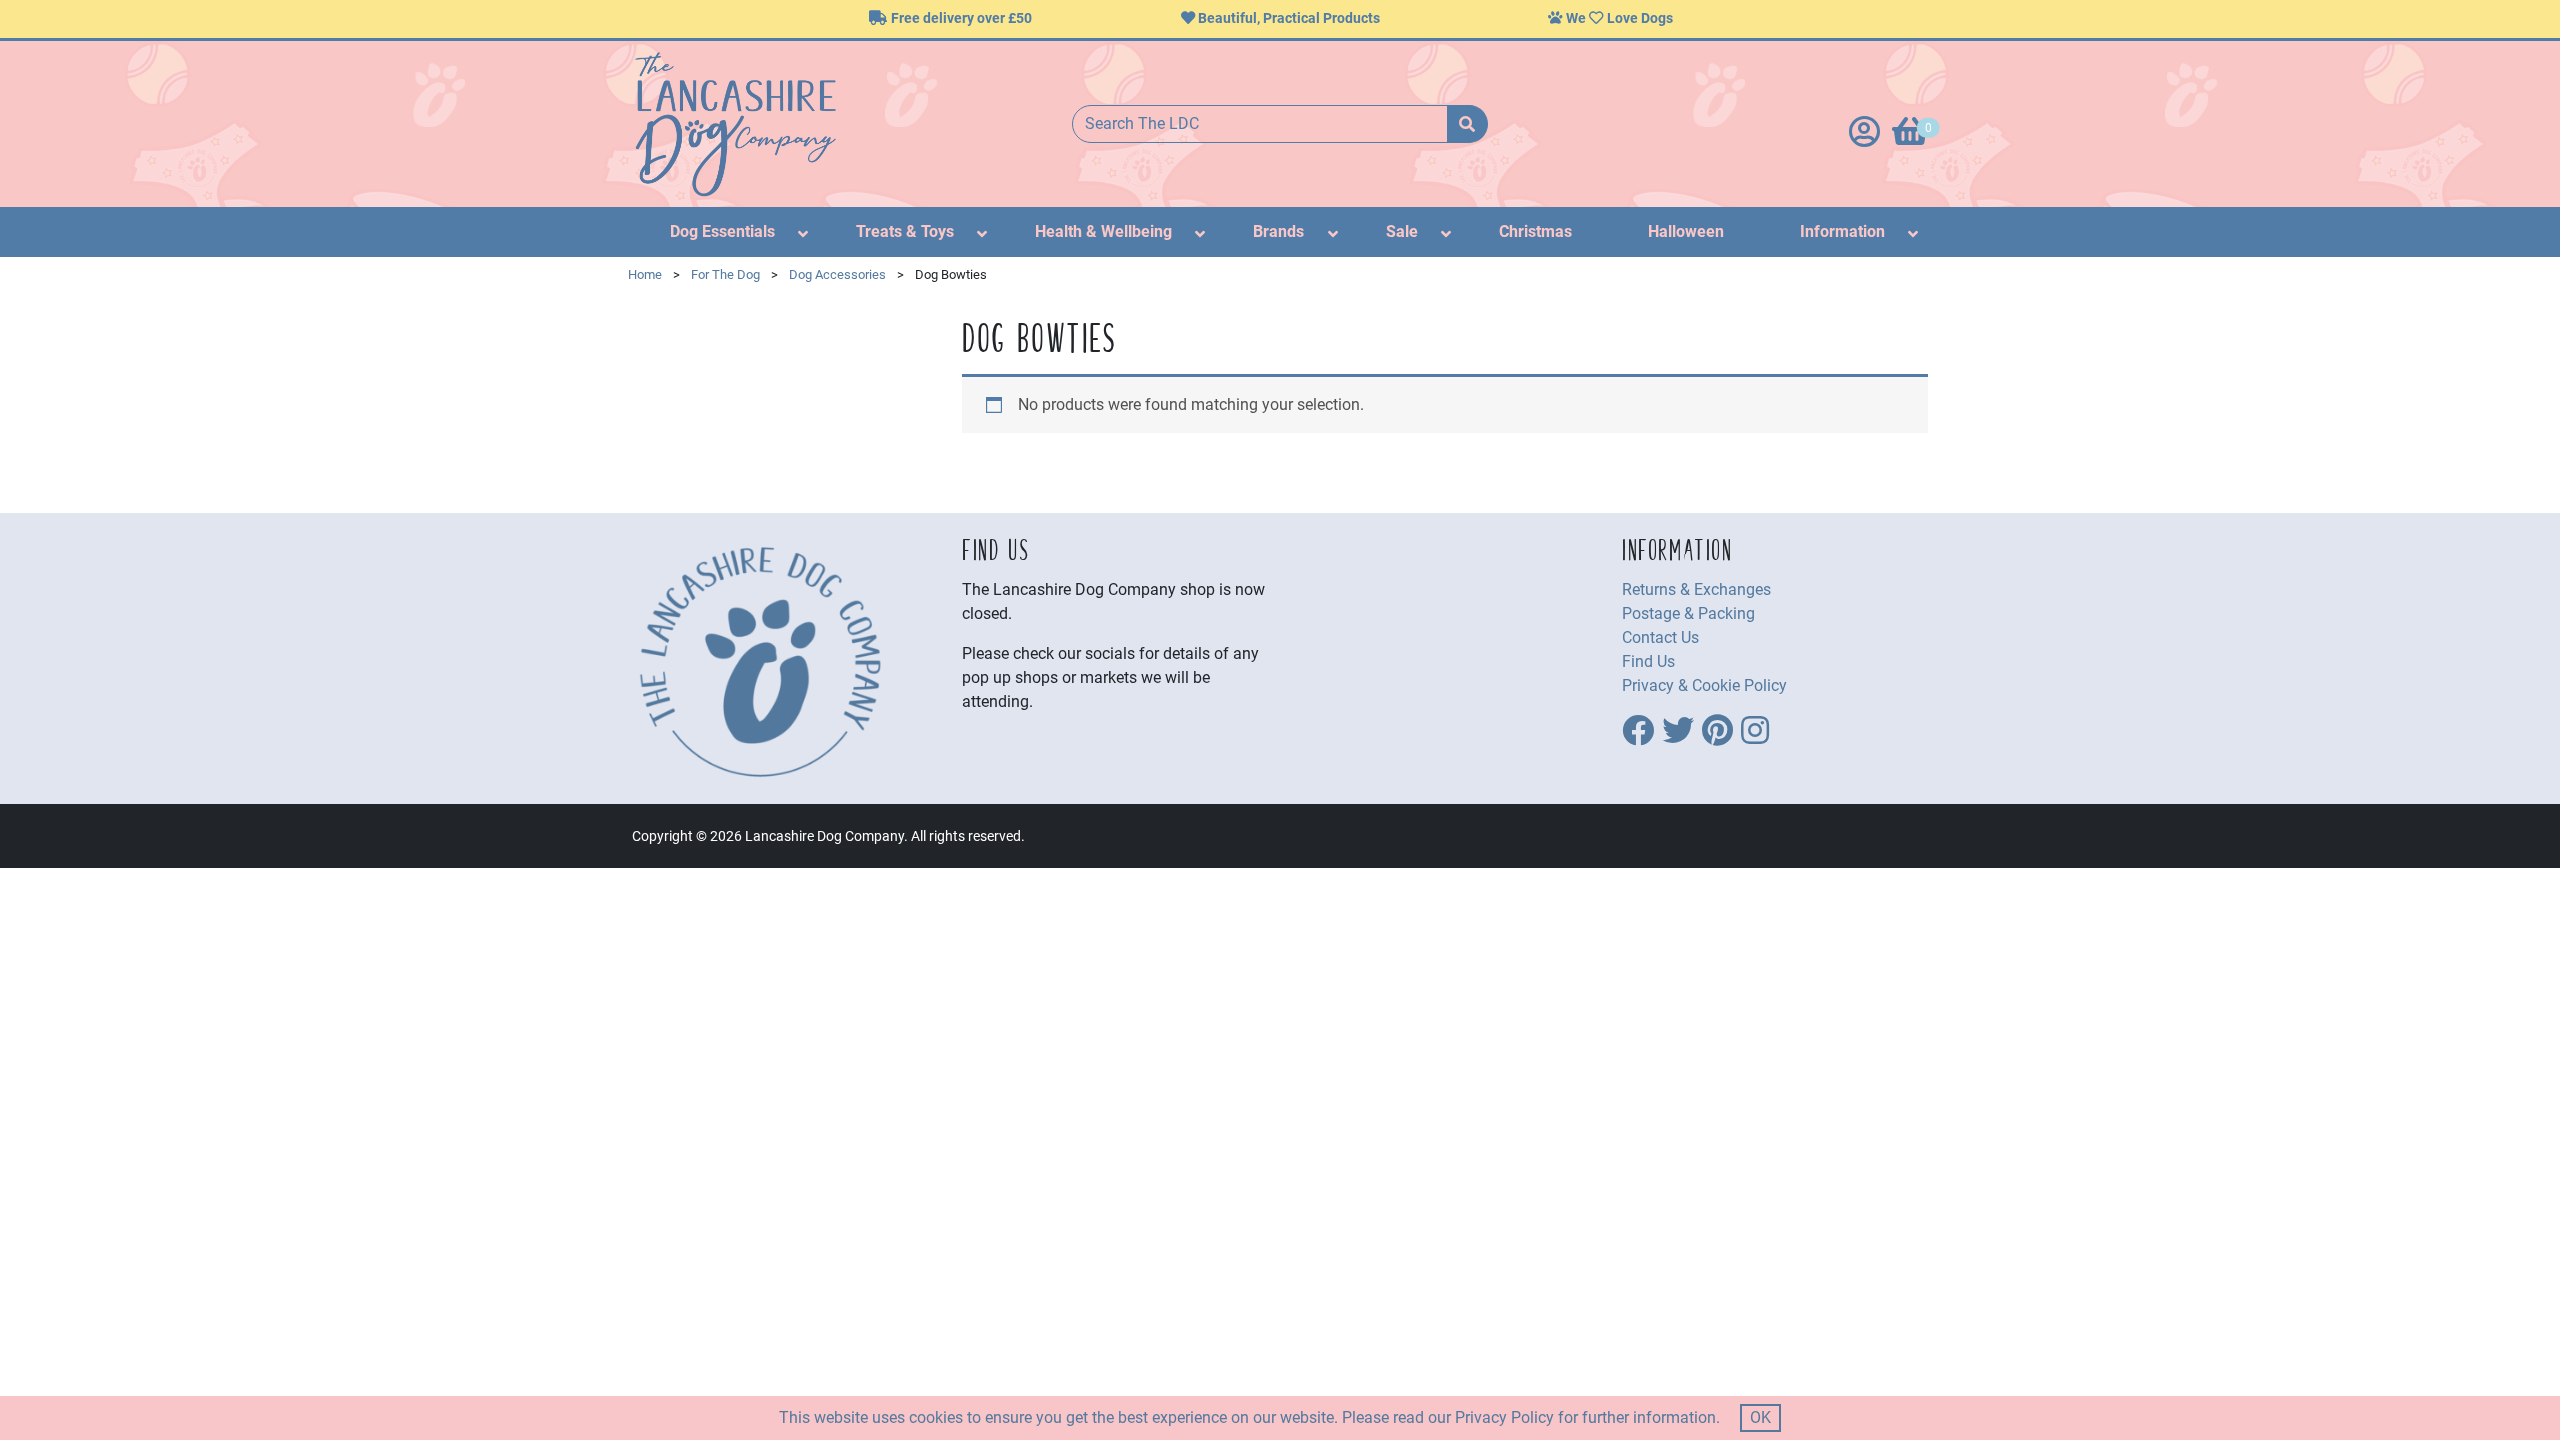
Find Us (1648, 661)
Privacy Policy (1504, 1417)
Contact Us (1660, 637)
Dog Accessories (837, 274)
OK (1760, 1417)
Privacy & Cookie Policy (1704, 685)
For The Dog (725, 274)
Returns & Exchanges (1696, 589)
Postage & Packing (1688, 613)
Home (645, 274)
